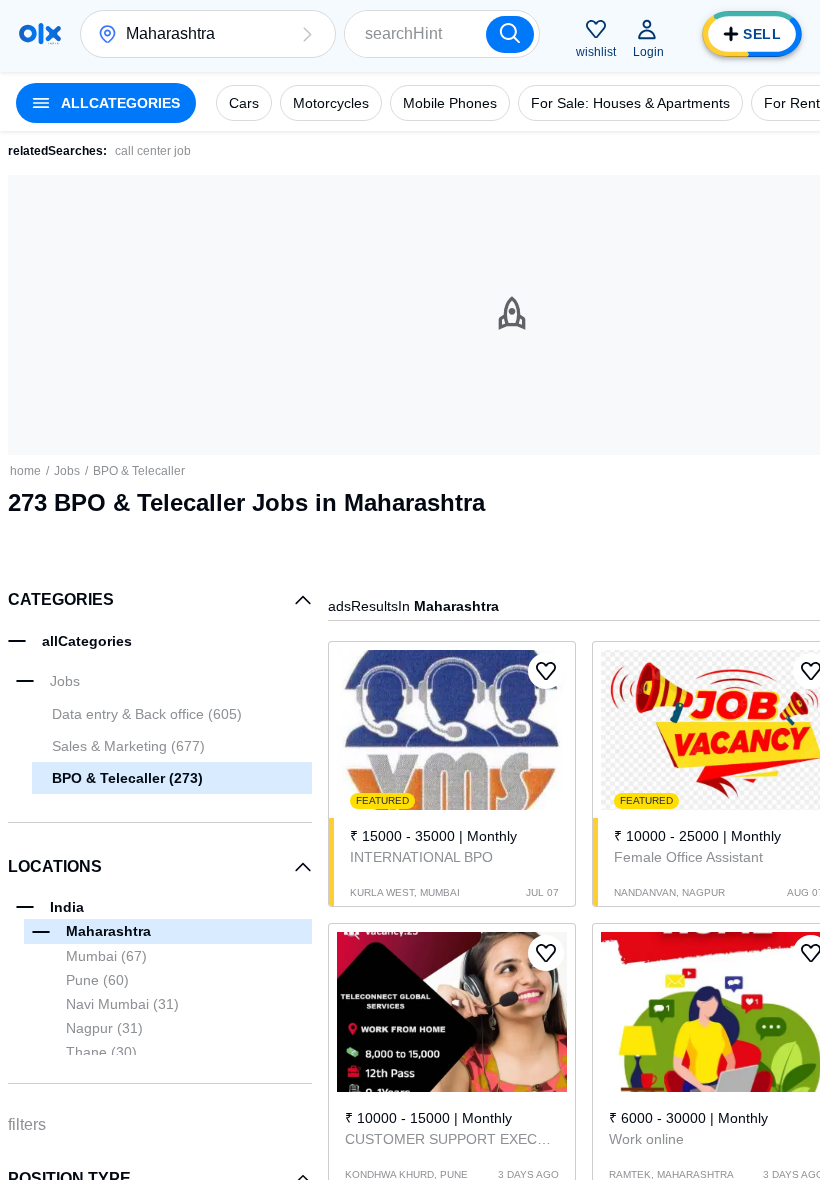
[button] (307, 34)
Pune (97, 980)
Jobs (67, 471)
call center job (153, 151)
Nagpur (104, 1028)
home (25, 471)
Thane (101, 1052)
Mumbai (106, 956)
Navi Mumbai (122, 1004)
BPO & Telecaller (139, 471)
